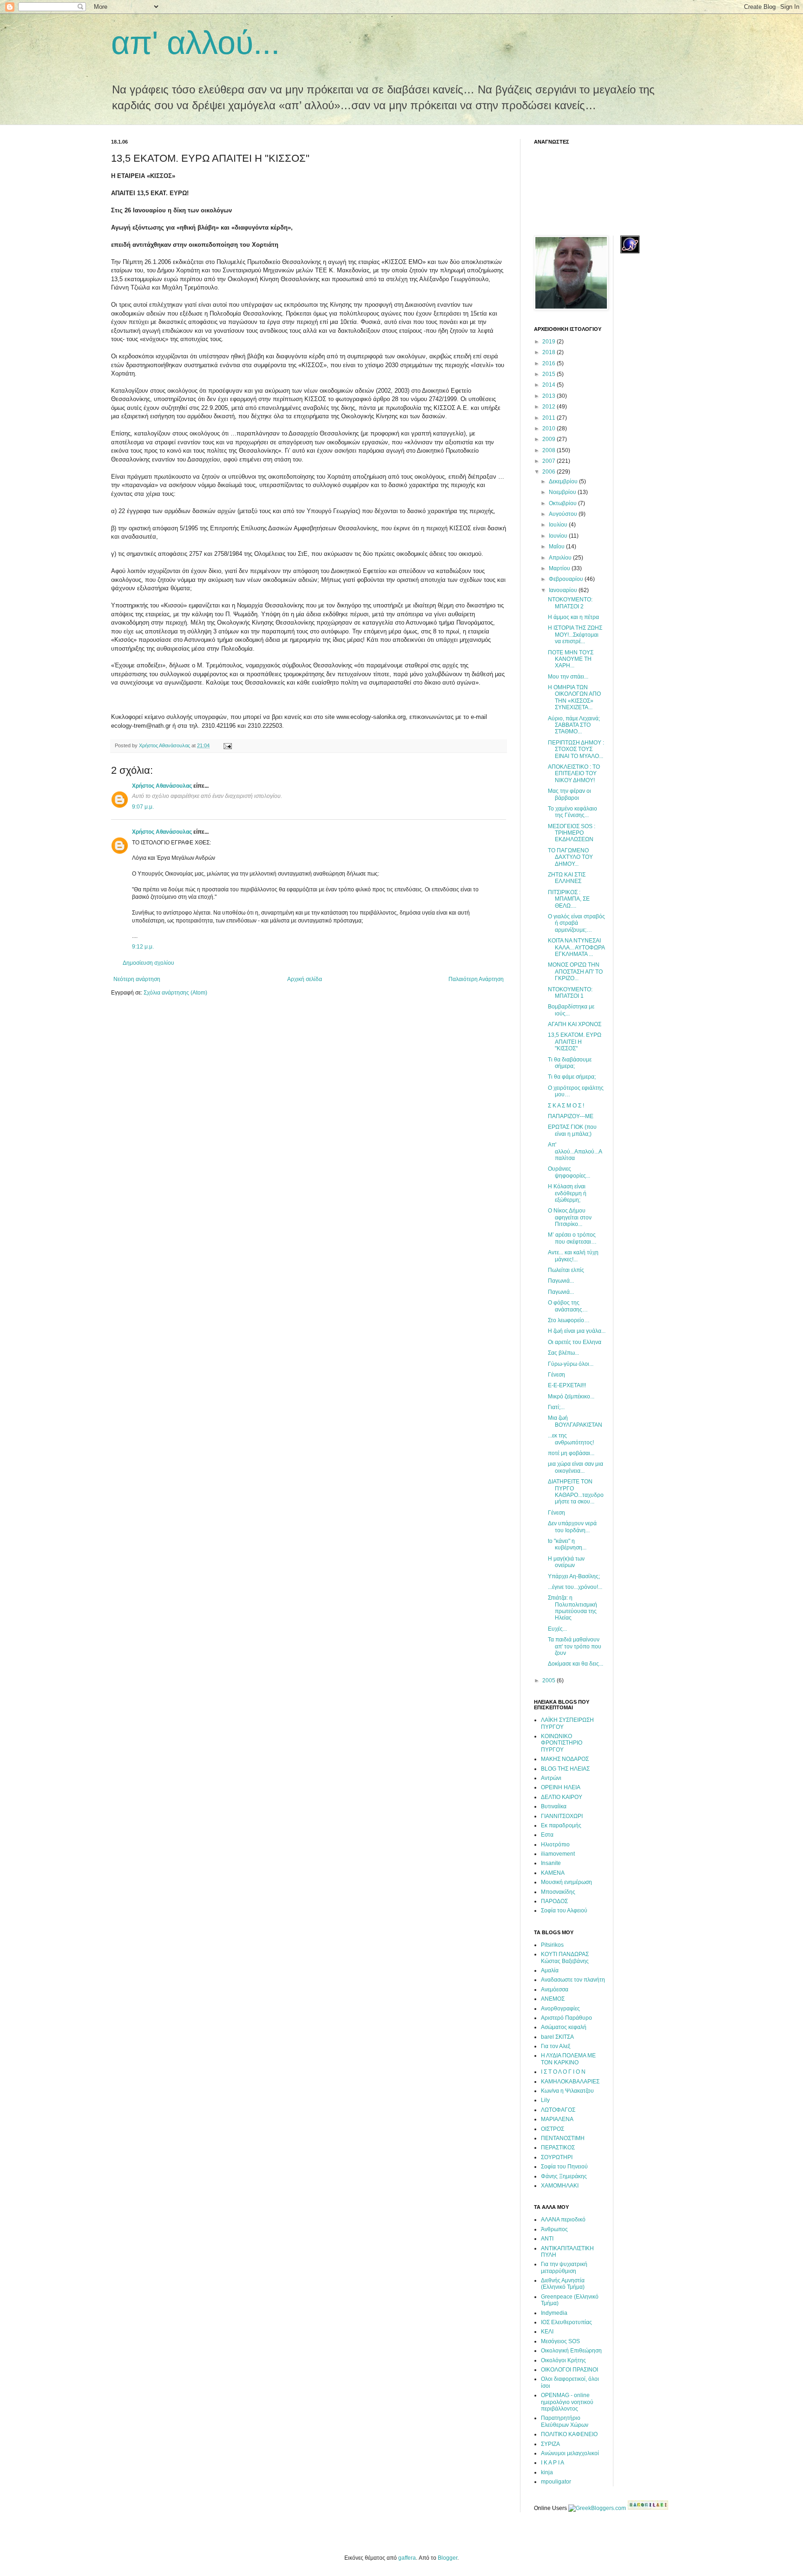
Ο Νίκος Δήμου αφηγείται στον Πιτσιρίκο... (570, 1217)
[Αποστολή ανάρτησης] (227, 745)
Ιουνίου (559, 536)
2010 (550, 428)
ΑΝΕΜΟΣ (553, 1999)
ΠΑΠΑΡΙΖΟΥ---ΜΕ (571, 1116)
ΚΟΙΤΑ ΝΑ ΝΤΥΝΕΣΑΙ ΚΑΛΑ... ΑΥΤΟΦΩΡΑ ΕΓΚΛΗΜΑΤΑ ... (576, 947)
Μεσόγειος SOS (560, 2341)
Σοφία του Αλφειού (564, 1911)
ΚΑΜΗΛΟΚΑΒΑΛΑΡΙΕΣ (570, 2082)
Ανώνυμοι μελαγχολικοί (570, 2453)
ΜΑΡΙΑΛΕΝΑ (557, 2119)
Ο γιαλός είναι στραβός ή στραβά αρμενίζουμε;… (576, 923)
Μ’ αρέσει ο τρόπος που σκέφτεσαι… (572, 1238)
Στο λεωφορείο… (569, 1320)
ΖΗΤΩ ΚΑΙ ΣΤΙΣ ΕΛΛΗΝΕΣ (567, 878)
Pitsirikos (552, 1945)
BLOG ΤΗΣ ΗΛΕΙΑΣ (565, 1769)
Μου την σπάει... (568, 677)
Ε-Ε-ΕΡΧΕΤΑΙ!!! (567, 1385)
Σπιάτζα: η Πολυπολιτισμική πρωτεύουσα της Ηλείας (573, 1608)
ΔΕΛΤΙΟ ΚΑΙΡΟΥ (562, 1797)
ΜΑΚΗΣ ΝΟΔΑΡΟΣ (565, 1759)
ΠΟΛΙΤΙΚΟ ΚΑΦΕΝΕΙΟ (569, 2434)
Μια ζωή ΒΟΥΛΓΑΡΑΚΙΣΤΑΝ (575, 1421)
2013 (550, 396)
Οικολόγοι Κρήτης (563, 2360)
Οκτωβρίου (563, 503)
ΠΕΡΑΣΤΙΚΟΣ (558, 2148)
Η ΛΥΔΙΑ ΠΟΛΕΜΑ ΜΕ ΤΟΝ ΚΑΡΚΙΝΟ (568, 2059)
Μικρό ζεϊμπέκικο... (571, 1397)
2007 (550, 461)
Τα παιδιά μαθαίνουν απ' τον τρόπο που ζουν (575, 1646)
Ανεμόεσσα (555, 1990)
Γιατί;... (556, 1407)
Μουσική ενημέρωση (566, 1882)
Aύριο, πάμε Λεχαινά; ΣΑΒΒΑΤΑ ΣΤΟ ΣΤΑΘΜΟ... (574, 725)
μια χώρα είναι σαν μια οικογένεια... (576, 1467)
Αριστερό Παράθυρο (566, 2018)
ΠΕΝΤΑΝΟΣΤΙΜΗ (563, 2138)
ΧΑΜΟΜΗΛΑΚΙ (560, 2186)
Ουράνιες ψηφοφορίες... (569, 1172)
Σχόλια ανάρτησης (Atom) (175, 993)
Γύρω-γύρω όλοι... (571, 1364)
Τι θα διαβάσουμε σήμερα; (570, 1063)
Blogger (448, 2558)
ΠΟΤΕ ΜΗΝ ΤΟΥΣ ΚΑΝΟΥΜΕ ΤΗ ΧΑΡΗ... (571, 659)
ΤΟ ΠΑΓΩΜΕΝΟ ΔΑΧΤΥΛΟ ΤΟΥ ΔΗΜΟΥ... (570, 857)
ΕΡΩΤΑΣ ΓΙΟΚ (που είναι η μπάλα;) (572, 1130)
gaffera (407, 2558)
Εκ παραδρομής (561, 1825)
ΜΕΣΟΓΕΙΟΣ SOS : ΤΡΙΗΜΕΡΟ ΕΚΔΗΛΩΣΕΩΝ (572, 833)
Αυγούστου (564, 514)
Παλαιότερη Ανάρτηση (476, 979)
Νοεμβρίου (563, 492)
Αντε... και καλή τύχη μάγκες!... (573, 1256)
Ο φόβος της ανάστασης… (568, 1306)
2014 (550, 385)
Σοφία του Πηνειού (564, 2167)
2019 (550, 342)
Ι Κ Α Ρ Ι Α (553, 2463)
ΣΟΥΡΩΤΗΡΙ (557, 2157)
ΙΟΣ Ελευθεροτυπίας (566, 2322)
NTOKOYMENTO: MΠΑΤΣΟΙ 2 (570, 603)
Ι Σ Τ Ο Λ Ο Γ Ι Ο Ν (563, 2072)
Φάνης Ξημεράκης (564, 2176)
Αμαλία (550, 1970)
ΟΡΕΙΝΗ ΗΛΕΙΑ (561, 1787)
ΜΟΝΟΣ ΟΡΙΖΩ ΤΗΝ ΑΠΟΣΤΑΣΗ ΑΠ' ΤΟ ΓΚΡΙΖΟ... (575, 972)
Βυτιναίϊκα (554, 1806)
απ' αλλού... (195, 43)
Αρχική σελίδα (305, 979)
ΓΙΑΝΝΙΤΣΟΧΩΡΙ (562, 1816)
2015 (550, 374)
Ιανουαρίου (564, 590)
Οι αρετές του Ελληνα (575, 1342)
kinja (547, 2472)
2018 (550, 352)
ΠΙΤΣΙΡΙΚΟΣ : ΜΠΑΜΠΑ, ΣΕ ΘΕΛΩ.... (569, 899)
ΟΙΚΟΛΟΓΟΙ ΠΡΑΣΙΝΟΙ (569, 2370)
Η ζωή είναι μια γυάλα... (577, 1331)
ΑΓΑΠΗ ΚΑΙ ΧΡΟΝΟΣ (575, 1024)
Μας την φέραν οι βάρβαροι (569, 794)
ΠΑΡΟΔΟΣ (554, 1901)
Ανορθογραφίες (560, 2009)
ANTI (547, 2239)
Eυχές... (557, 1629)
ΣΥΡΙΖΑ (550, 2444)
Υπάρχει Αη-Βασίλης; (574, 1576)
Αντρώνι (551, 1778)
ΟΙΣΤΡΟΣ (553, 2129)
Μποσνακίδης (558, 1892)
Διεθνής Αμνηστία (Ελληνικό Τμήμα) (563, 2284)
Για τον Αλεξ (556, 2046)
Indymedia (554, 2313)
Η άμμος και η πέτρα (573, 617)
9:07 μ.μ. (143, 807)
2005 (550, 1680)
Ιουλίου (559, 525)
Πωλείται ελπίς (566, 1270)
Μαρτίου (560, 568)
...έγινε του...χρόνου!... (575, 1587)
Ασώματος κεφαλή (564, 2027)
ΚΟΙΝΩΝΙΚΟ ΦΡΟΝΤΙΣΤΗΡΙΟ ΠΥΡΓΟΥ (562, 1743)
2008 (550, 450)
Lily (545, 2100)
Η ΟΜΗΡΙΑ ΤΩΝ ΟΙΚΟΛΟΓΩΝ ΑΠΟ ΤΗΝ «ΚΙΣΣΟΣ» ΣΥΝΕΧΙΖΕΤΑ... (574, 697)
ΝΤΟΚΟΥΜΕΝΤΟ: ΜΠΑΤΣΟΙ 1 (570, 993)
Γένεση (556, 1375)
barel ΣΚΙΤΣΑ (557, 2037)
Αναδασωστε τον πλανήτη (573, 1980)
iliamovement (558, 1854)
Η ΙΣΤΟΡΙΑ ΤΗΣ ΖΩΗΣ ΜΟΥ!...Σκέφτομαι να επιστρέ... (575, 635)
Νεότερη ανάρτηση (137, 979)
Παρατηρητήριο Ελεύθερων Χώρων (565, 2421)
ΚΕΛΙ (547, 2332)
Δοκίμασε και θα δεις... (576, 1664)
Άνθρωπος (554, 2229)
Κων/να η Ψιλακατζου (567, 2091)
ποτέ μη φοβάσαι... (571, 1453)
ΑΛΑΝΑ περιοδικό (563, 2220)
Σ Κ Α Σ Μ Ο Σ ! (566, 1106)
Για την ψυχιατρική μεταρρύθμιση (564, 2267)
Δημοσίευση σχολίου (148, 963)
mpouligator (556, 2482)
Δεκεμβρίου (564, 481)
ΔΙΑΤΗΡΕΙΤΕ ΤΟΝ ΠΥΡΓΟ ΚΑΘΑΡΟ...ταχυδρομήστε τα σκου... (576, 1492)
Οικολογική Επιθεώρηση (571, 2351)
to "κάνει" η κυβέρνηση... (567, 1544)
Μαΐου (557, 547)
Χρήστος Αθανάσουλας (162, 786)
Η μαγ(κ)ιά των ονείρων (566, 1562)
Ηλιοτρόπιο (555, 1845)
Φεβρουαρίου (567, 579)
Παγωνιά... (561, 1281)
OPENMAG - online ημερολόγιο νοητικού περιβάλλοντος (567, 2402)
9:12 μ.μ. (143, 947)
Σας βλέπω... (563, 1353)
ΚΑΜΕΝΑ (553, 1873)
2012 (550, 407)
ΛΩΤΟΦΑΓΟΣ (558, 2110)
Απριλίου (561, 558)
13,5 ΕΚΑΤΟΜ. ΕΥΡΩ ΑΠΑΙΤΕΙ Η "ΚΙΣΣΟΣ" (575, 1042)
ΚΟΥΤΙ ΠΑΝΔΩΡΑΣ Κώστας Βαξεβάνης (565, 1957)
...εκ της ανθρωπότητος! (571, 1439)
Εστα (547, 1835)
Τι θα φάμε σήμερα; (572, 1077)
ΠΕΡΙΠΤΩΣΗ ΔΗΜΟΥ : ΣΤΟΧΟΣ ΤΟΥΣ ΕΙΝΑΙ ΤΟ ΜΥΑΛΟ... (576, 749)
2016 (550, 363)
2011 (550, 418)
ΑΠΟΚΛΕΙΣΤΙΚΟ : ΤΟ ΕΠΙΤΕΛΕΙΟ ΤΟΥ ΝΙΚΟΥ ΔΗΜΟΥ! (574, 774)
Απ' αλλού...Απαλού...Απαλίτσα (575, 1151)
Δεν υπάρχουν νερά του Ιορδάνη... (572, 1527)
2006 (550, 472)
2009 (550, 439)
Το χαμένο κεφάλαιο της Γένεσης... (573, 812)
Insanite (551, 1863)
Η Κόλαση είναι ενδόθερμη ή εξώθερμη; (567, 1193)
